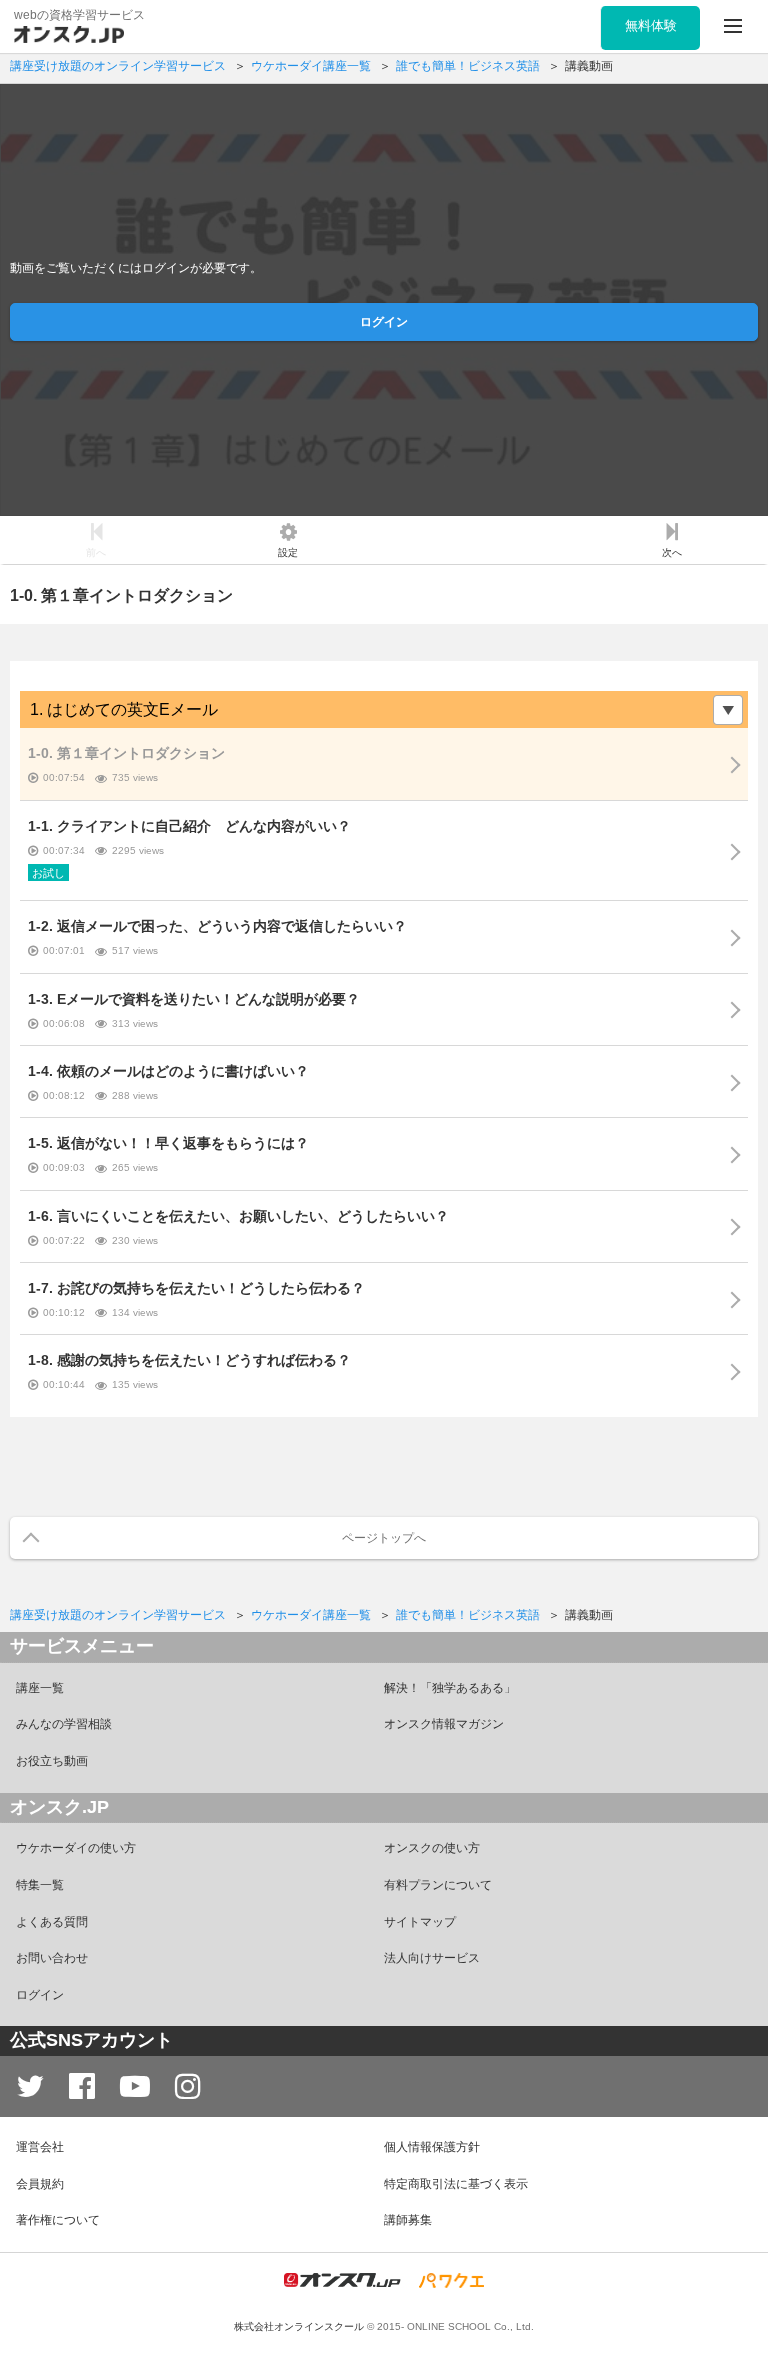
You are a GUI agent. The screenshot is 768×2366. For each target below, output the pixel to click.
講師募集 (408, 2220)
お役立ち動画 (52, 1761)
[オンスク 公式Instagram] (188, 2086)
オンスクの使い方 (432, 1848)
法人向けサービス (432, 1958)
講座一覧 (40, 1688)
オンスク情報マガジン (444, 1724)
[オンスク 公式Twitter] (30, 2086)
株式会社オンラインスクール (299, 2326)
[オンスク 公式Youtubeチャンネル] (135, 2086)
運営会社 (40, 2147)
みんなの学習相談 (64, 1724)
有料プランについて (438, 1885)
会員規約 (40, 2184)
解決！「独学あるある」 (450, 1688)
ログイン (384, 322)
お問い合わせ (52, 1958)
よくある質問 (52, 1922)
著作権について (58, 2220)
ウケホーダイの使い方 (76, 1848)
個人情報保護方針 (432, 2147)
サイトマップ (420, 1922)
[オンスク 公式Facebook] (82, 2086)
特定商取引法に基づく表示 (456, 2184)
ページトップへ (384, 1538)
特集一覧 (40, 1885)
